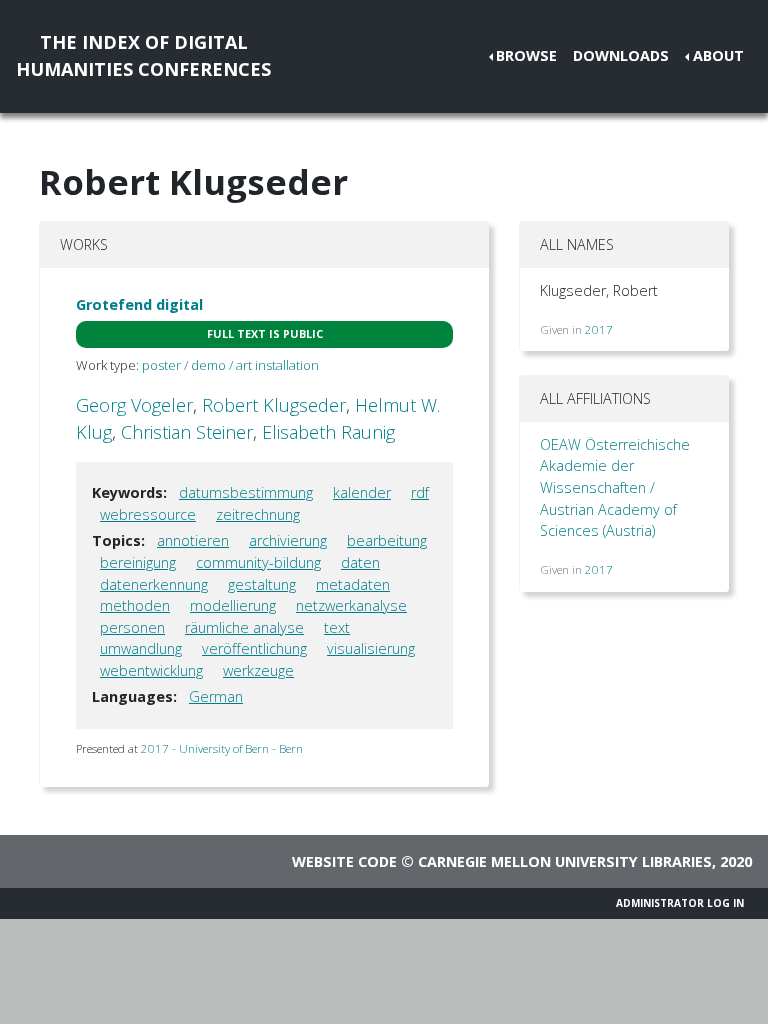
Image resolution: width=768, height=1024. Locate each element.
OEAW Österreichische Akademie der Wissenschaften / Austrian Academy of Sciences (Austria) (615, 487)
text (337, 627)
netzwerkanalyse (351, 605)
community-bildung (258, 562)
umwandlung (141, 648)
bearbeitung (387, 540)
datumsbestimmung (246, 492)
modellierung (233, 605)
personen (132, 627)
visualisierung (371, 648)
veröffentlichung (254, 648)
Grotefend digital (139, 304)
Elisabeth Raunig (328, 432)
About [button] (718, 55)
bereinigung (138, 562)
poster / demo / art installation (230, 365)
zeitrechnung (258, 514)
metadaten (353, 584)
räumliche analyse (244, 627)
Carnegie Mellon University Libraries (565, 861)
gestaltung (262, 584)
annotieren (193, 540)
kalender (362, 492)
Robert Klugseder (274, 405)
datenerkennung (154, 584)
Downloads (621, 55)
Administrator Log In (680, 903)
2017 (599, 329)
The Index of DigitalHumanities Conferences (143, 55)
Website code (344, 861)
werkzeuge (258, 670)
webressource (148, 514)
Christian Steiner (187, 432)
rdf (420, 492)
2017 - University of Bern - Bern (222, 748)
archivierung (288, 540)
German (216, 696)
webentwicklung (151, 670)
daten (360, 562)
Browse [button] (526, 55)
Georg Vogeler (134, 405)
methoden (135, 605)
